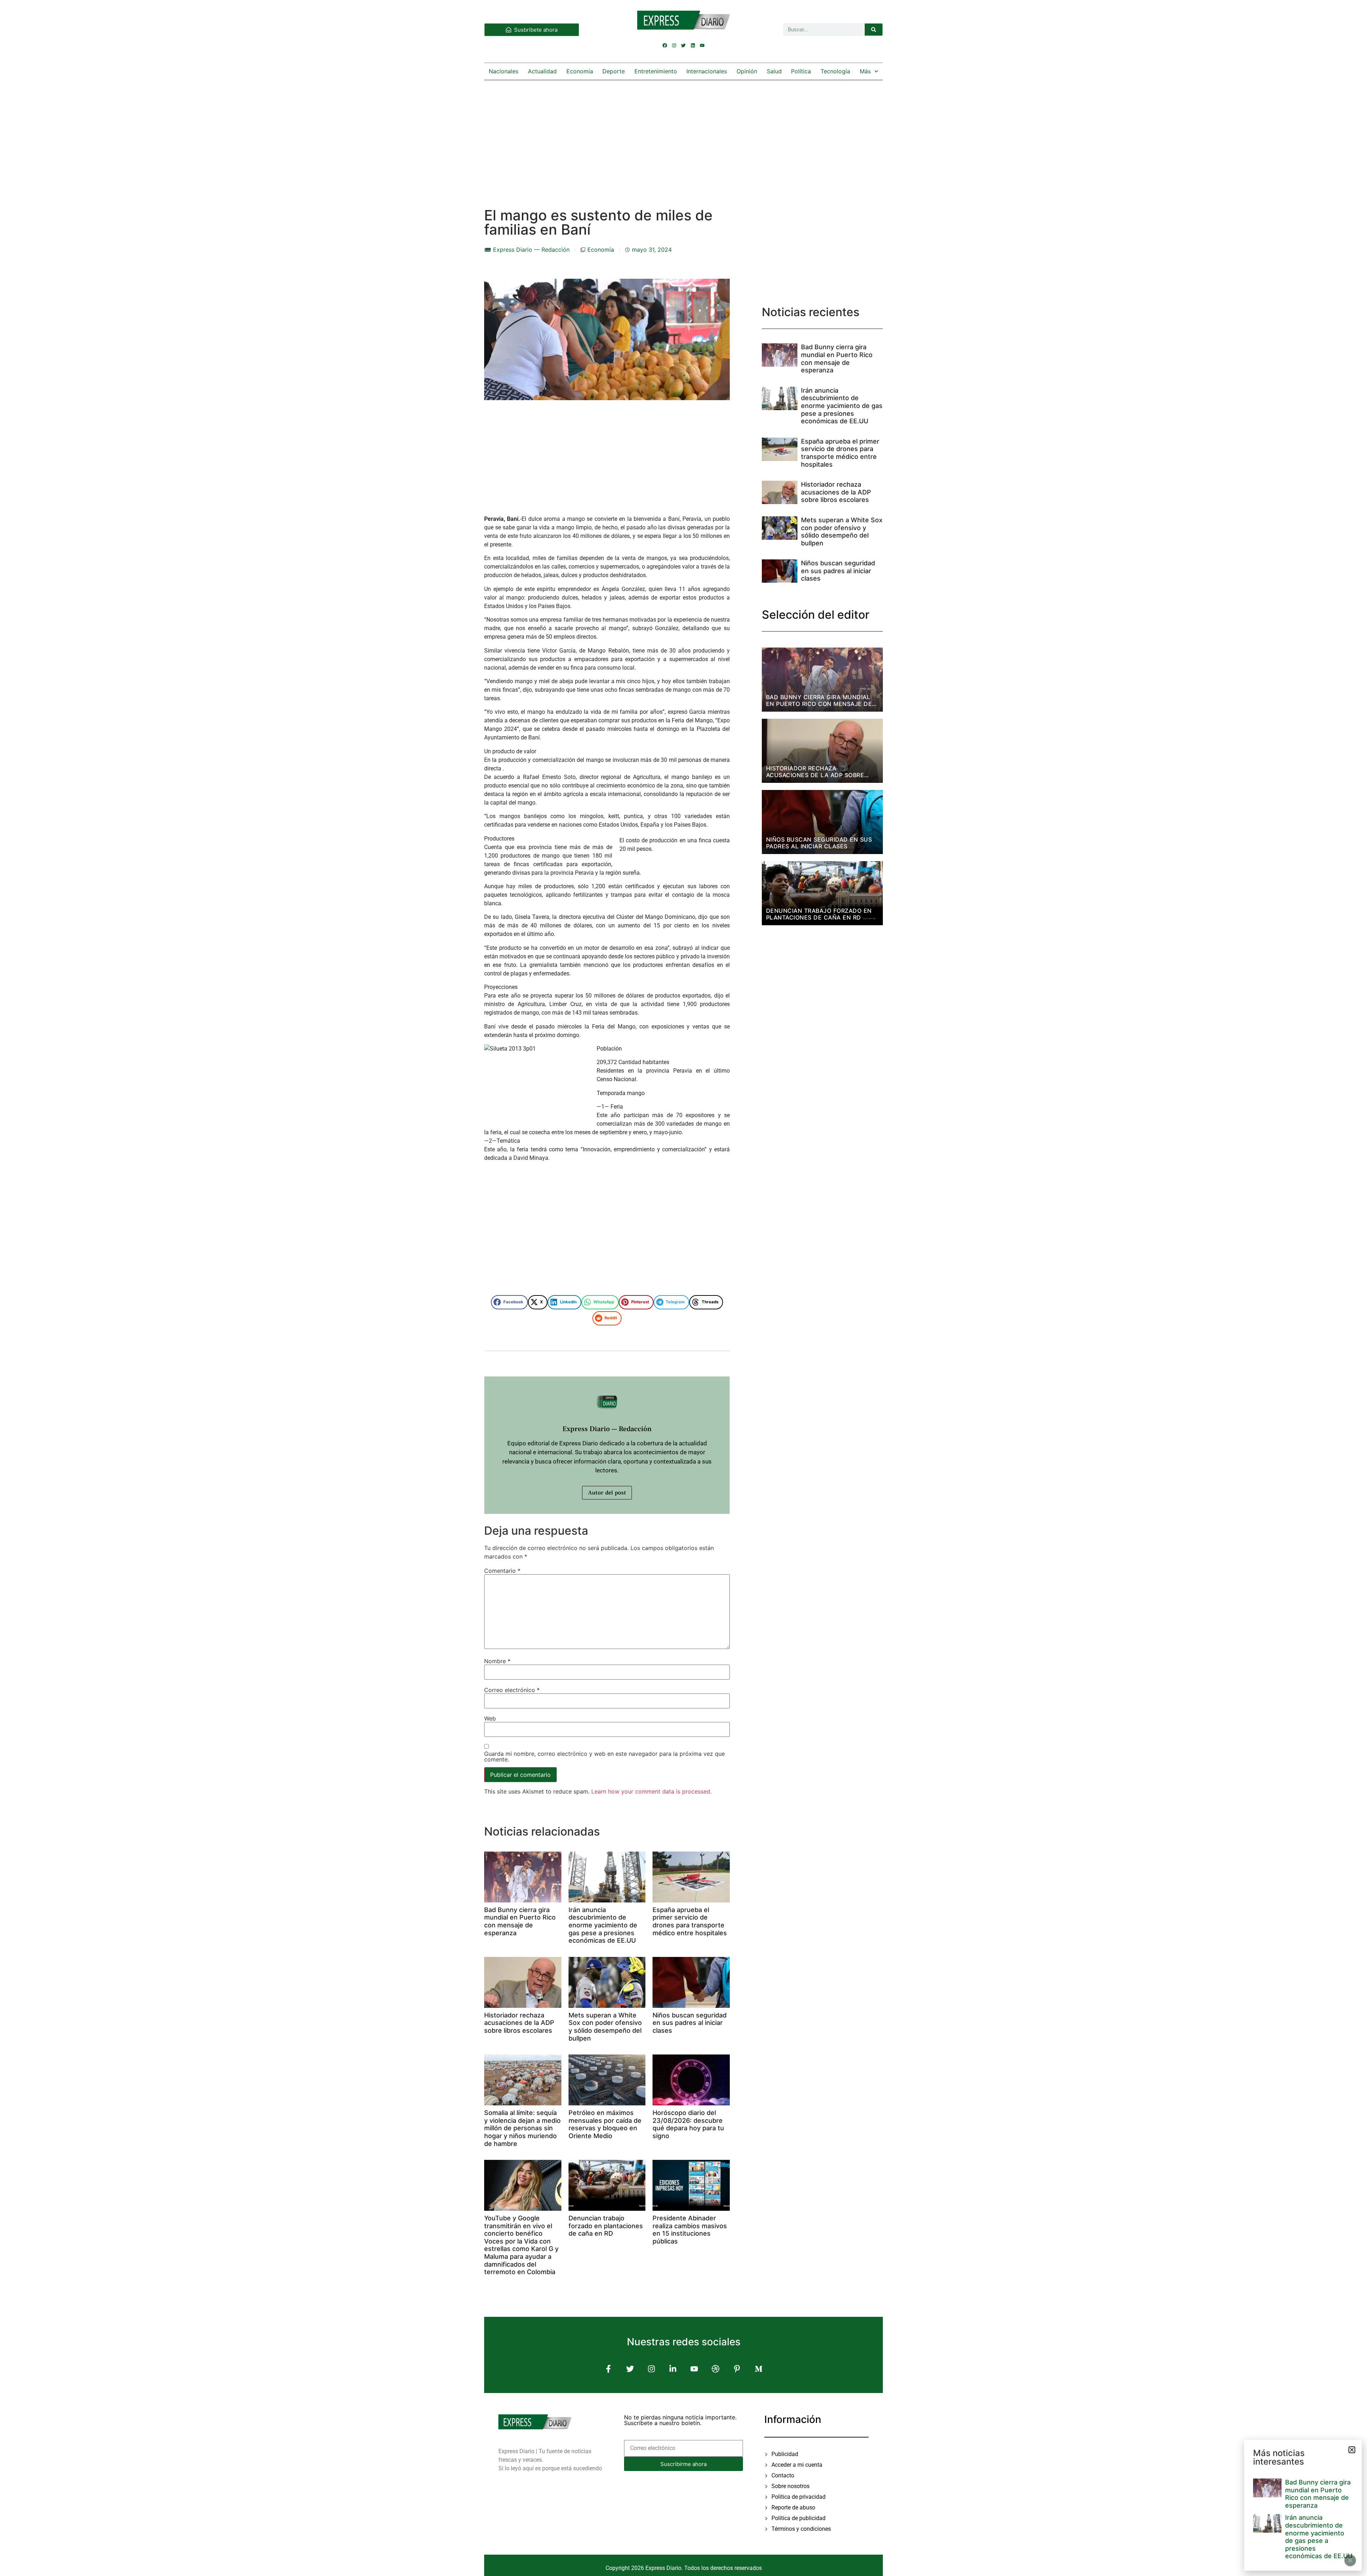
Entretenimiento (656, 71)
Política (801, 71)
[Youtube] (702, 45)
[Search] (874, 30)
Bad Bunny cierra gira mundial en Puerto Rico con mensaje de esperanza (520, 1921)
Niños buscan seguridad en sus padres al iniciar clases (690, 2023)
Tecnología (835, 71)
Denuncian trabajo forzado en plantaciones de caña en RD (606, 2226)
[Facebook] (665, 45)
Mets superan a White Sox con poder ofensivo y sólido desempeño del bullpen (605, 2027)
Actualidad (542, 71)
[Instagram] (674, 45)
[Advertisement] (683, 137)
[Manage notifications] (1350, 2560)
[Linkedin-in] (673, 2369)
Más (865, 71)
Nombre (497, 1661)
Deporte (614, 71)
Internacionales (707, 71)
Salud (774, 71)
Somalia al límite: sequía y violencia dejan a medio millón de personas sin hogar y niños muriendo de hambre (522, 2128)
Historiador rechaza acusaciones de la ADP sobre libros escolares (519, 2023)
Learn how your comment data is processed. (651, 1791)
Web (490, 1718)
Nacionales (504, 71)
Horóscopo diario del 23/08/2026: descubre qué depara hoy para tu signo (688, 2124)
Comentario (502, 1571)
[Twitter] (683, 45)
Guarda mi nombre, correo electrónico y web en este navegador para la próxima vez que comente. (604, 1756)
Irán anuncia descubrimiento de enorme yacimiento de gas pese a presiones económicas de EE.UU (603, 1925)
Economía (580, 71)
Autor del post (607, 1493)
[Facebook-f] (609, 2369)
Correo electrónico (512, 1690)
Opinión (747, 71)
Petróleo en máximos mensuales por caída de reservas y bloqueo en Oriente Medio (605, 2124)
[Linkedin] (693, 45)
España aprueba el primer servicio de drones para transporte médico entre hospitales (690, 1921)
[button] (509, 1302)
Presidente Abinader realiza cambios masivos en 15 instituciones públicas (690, 2230)
